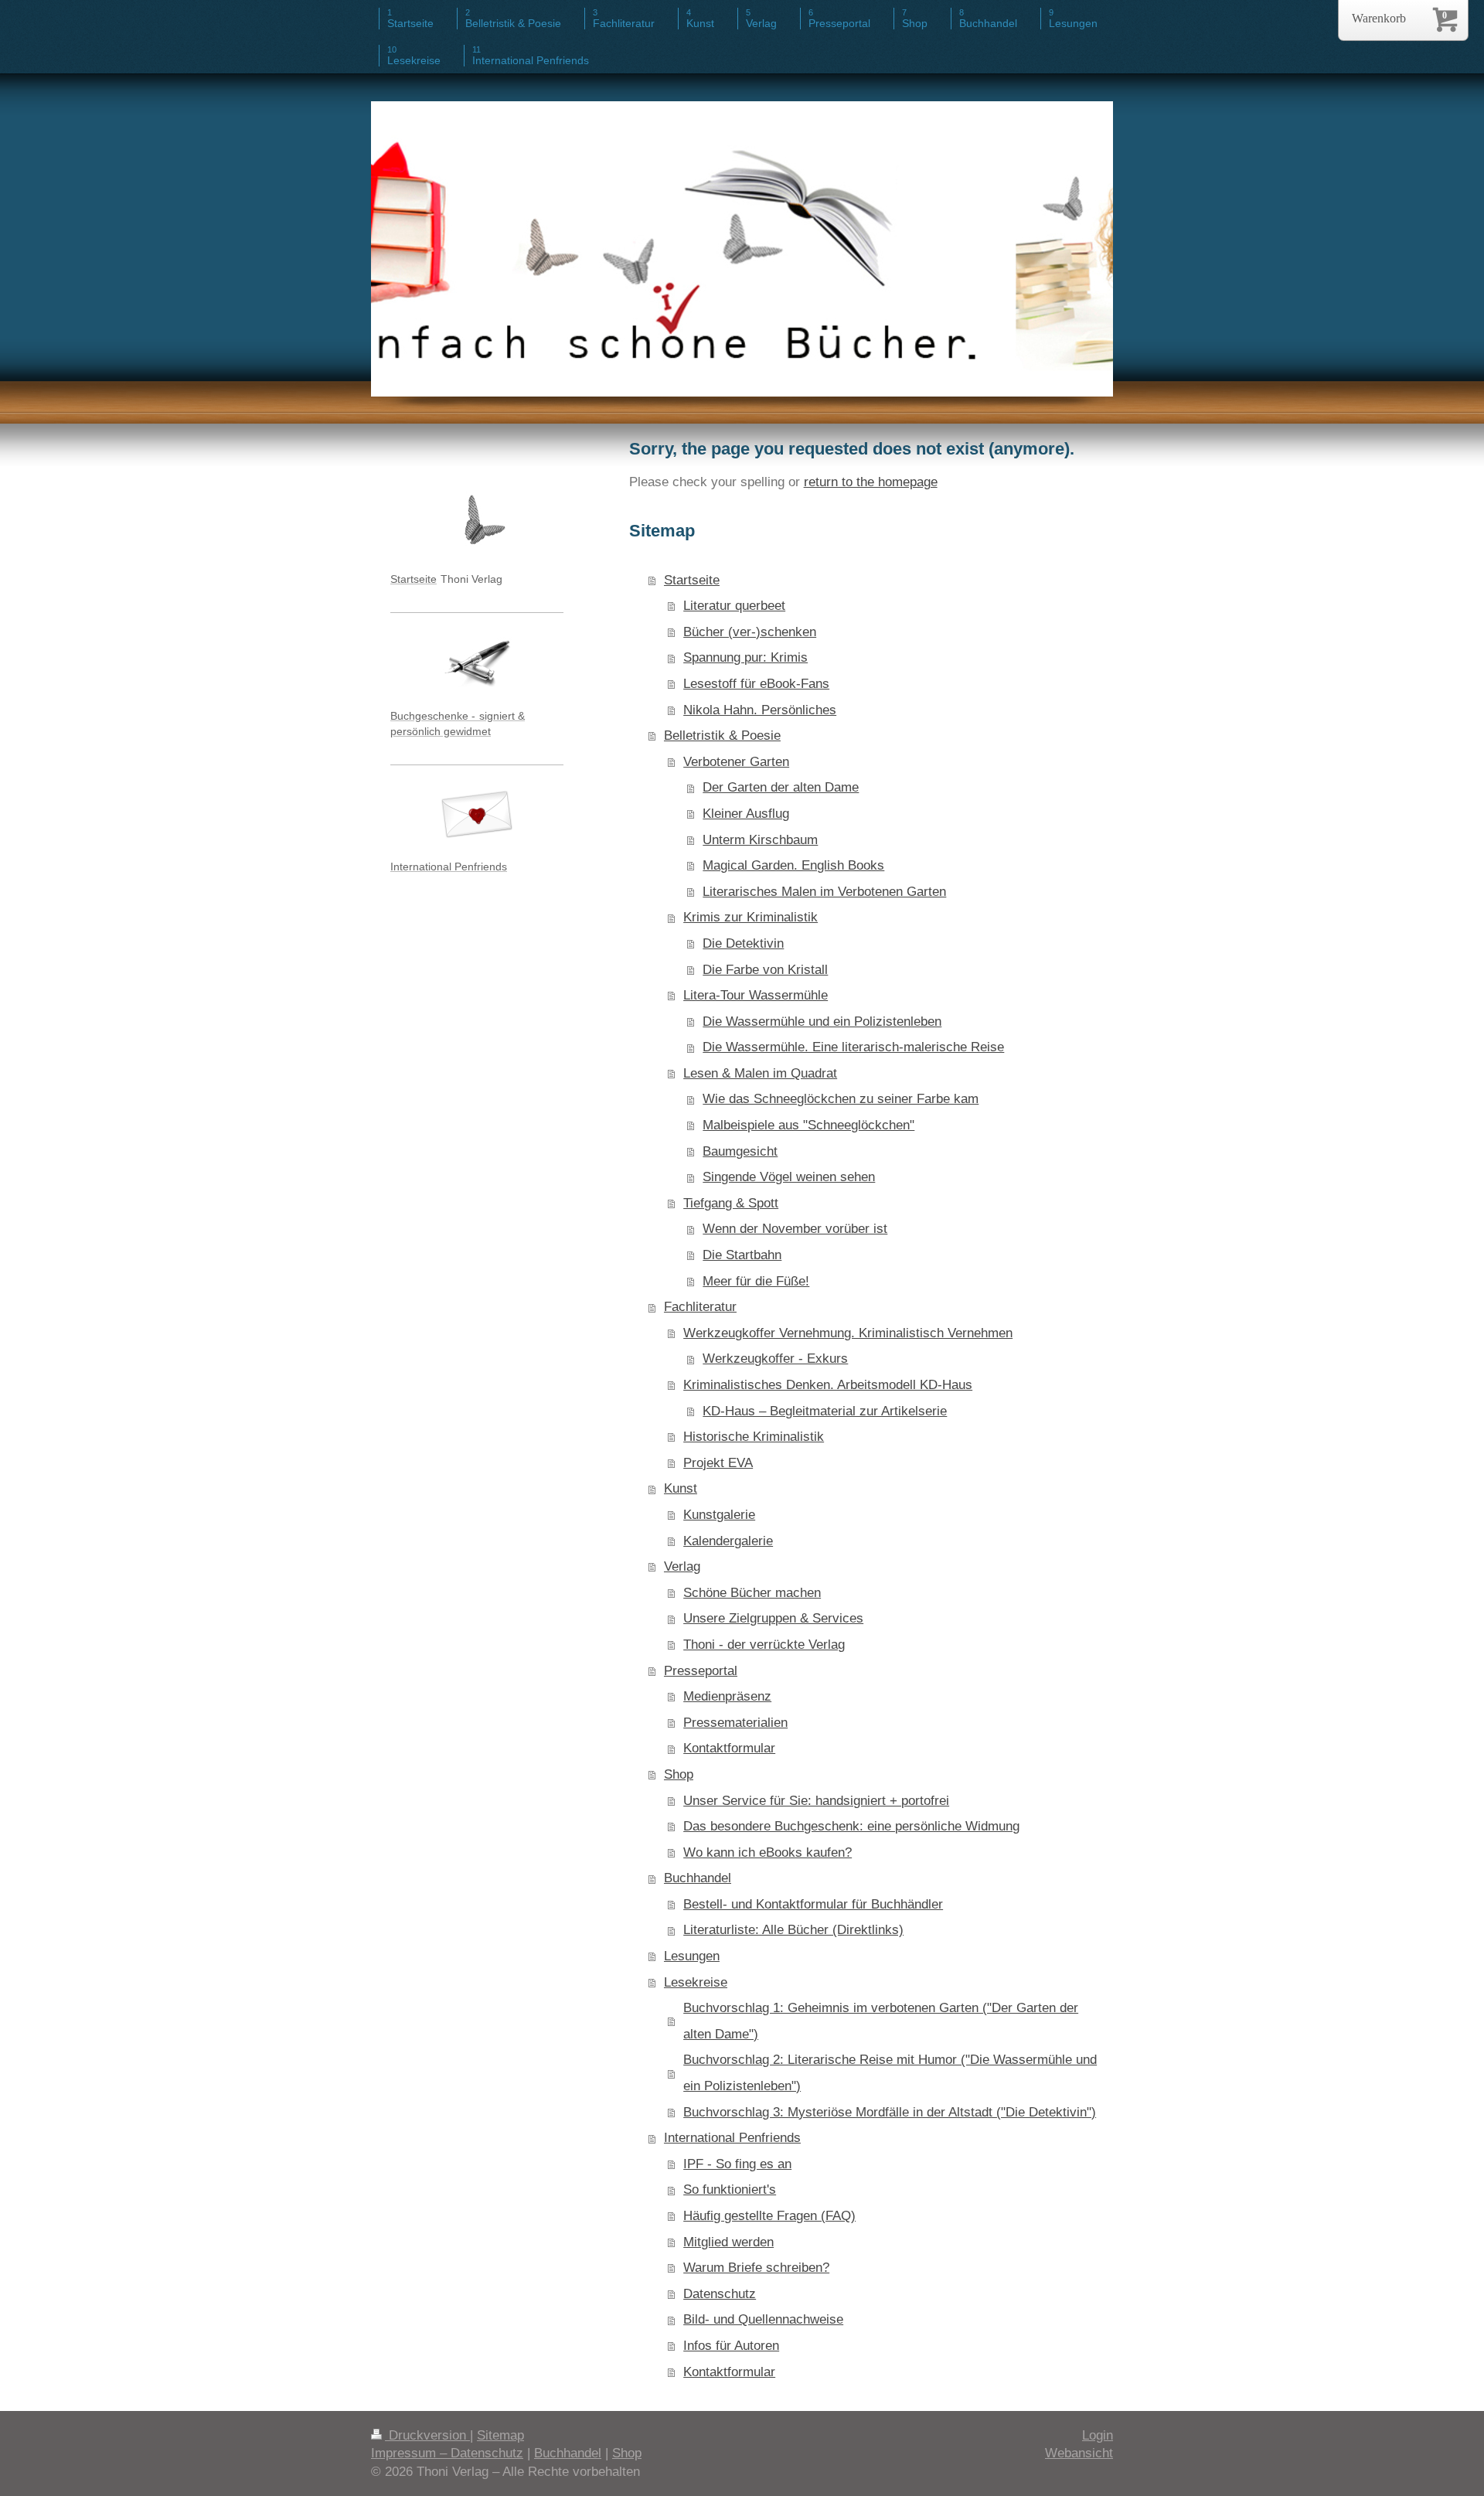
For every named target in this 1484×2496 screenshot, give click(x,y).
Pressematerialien (735, 1723)
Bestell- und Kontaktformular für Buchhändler (813, 1904)
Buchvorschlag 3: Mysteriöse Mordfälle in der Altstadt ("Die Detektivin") (890, 2112)
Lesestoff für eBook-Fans (756, 684)
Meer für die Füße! (756, 1281)
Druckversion (427, 2435)
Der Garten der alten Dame (781, 787)
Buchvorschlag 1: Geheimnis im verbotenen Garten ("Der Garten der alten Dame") (881, 2021)
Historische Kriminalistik (754, 1437)
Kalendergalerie (728, 1541)
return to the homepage (871, 482)
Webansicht (1079, 2453)
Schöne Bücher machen (752, 1593)
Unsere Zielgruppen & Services (773, 1618)
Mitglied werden (728, 2242)
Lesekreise (696, 1982)
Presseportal (701, 1671)
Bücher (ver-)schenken (750, 632)
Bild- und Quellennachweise (763, 2319)
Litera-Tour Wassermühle (756, 995)
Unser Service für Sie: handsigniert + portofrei (816, 1801)
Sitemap (500, 2435)
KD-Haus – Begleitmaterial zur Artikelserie (825, 1411)
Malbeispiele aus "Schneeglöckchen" (808, 1125)
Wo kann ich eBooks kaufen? (768, 1852)
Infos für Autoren (731, 2346)
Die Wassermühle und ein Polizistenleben (822, 1022)
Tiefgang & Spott (731, 1203)
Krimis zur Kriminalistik (751, 917)
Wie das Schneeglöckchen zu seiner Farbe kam (841, 1099)
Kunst (681, 1488)
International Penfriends (732, 2138)
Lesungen (692, 1956)
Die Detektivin (743, 943)
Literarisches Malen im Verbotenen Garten (824, 892)
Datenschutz (720, 2294)
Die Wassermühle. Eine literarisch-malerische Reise (853, 1047)
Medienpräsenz (727, 1696)
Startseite (692, 580)
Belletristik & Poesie (722, 736)
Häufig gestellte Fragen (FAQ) (769, 2216)
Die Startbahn (742, 1255)
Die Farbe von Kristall (765, 970)
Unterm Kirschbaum (760, 840)
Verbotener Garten (736, 762)
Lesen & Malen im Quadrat (760, 1073)
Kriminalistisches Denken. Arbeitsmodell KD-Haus (828, 1385)
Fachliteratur (700, 1307)
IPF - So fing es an (737, 2164)
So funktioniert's (730, 2190)
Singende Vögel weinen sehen (789, 1177)
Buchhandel (698, 1878)
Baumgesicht (740, 1151)
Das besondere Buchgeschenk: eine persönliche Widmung (851, 1826)
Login (1098, 2435)
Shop (679, 1774)
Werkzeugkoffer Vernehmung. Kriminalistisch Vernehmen (848, 1333)
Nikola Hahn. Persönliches (760, 710)
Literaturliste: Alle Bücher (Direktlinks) (793, 1930)
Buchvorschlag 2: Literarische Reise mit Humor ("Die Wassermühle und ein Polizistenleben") (890, 2073)
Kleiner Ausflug (746, 814)
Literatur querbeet (734, 606)
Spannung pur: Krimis (745, 657)
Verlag (682, 1566)
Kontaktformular (729, 1748)
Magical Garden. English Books (793, 865)
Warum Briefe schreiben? (756, 2268)
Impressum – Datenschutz (447, 2453)
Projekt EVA (718, 1463)
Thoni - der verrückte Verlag (764, 1645)
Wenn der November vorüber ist (795, 1229)
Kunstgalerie (719, 1515)
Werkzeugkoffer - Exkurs (775, 1359)
